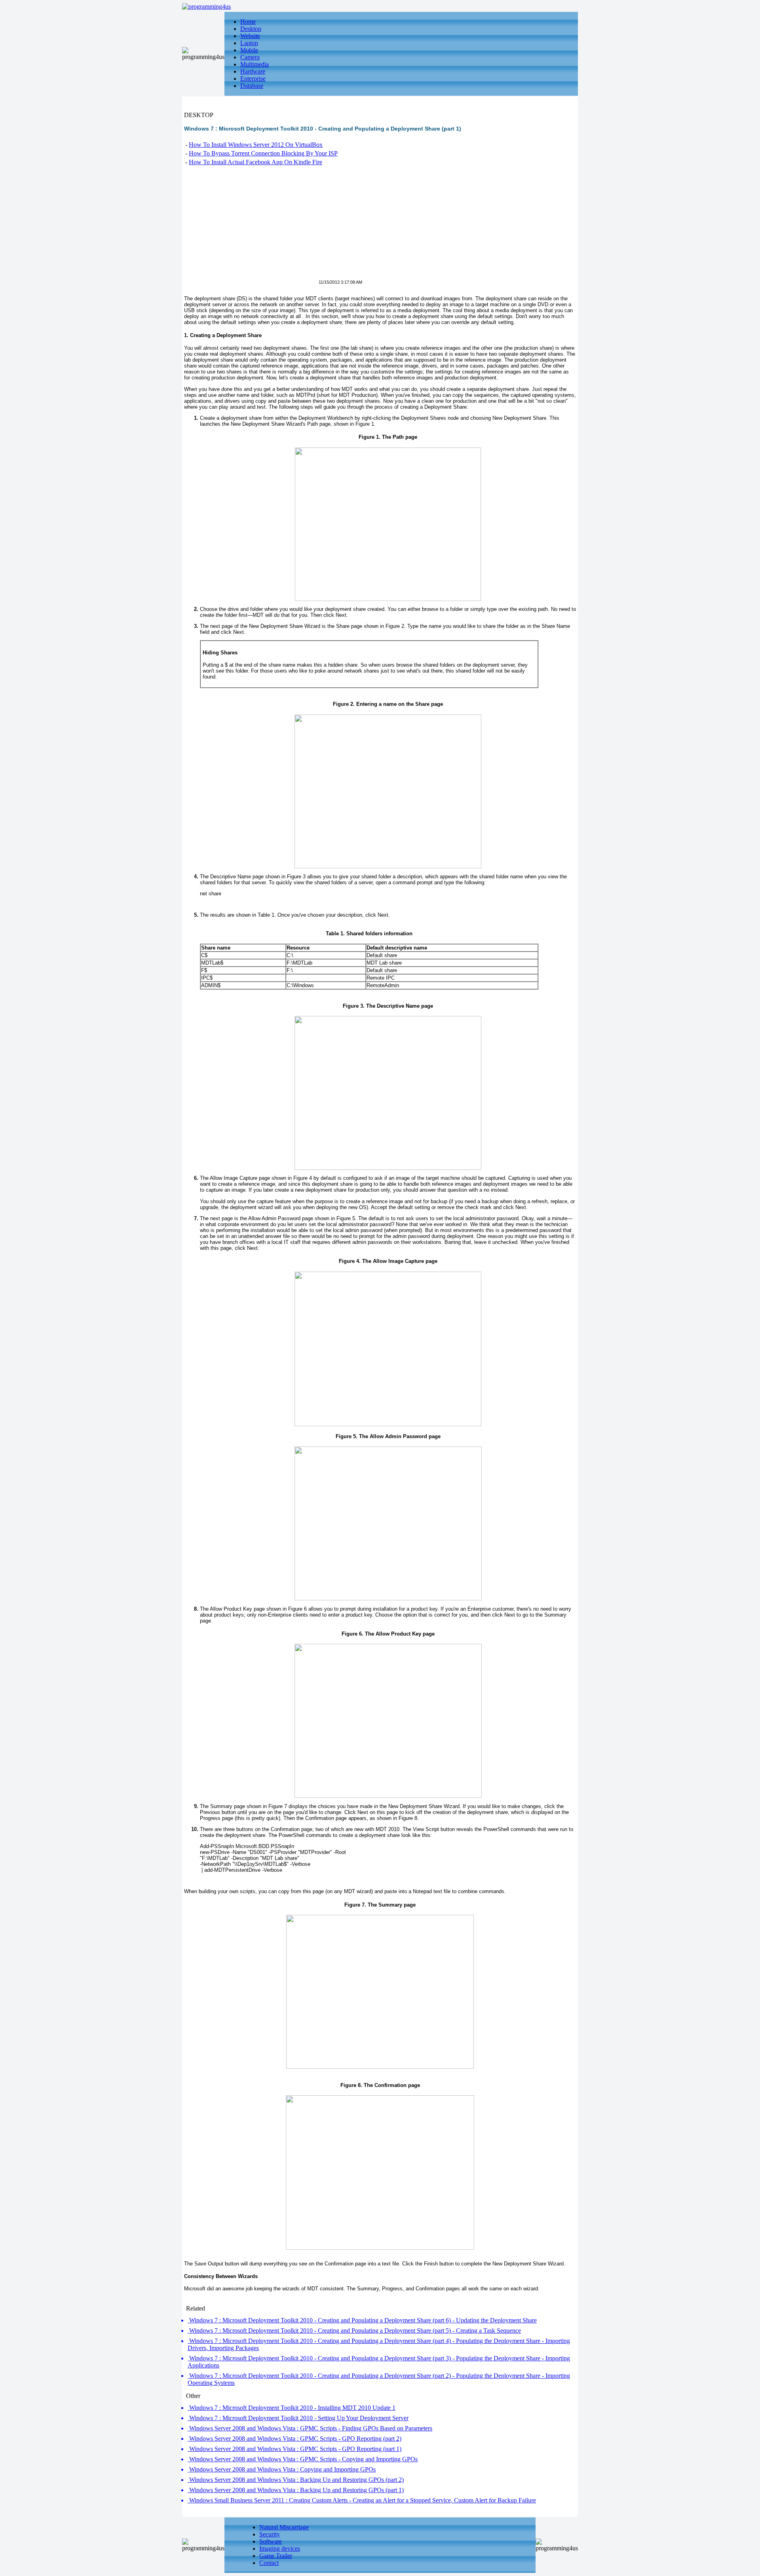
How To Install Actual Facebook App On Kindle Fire (256, 162)
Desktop (251, 29)
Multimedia (255, 64)
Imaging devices (280, 2549)
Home (248, 22)
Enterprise (253, 79)
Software (271, 2541)
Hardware (253, 71)
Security (270, 2534)
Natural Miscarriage (284, 2527)
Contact (269, 2563)
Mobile (249, 50)
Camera (250, 57)
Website (250, 36)
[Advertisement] (251, 228)
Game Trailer (276, 2556)
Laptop (249, 43)
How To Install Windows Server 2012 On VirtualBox (256, 145)
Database (252, 86)
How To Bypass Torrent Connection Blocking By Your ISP (263, 153)
